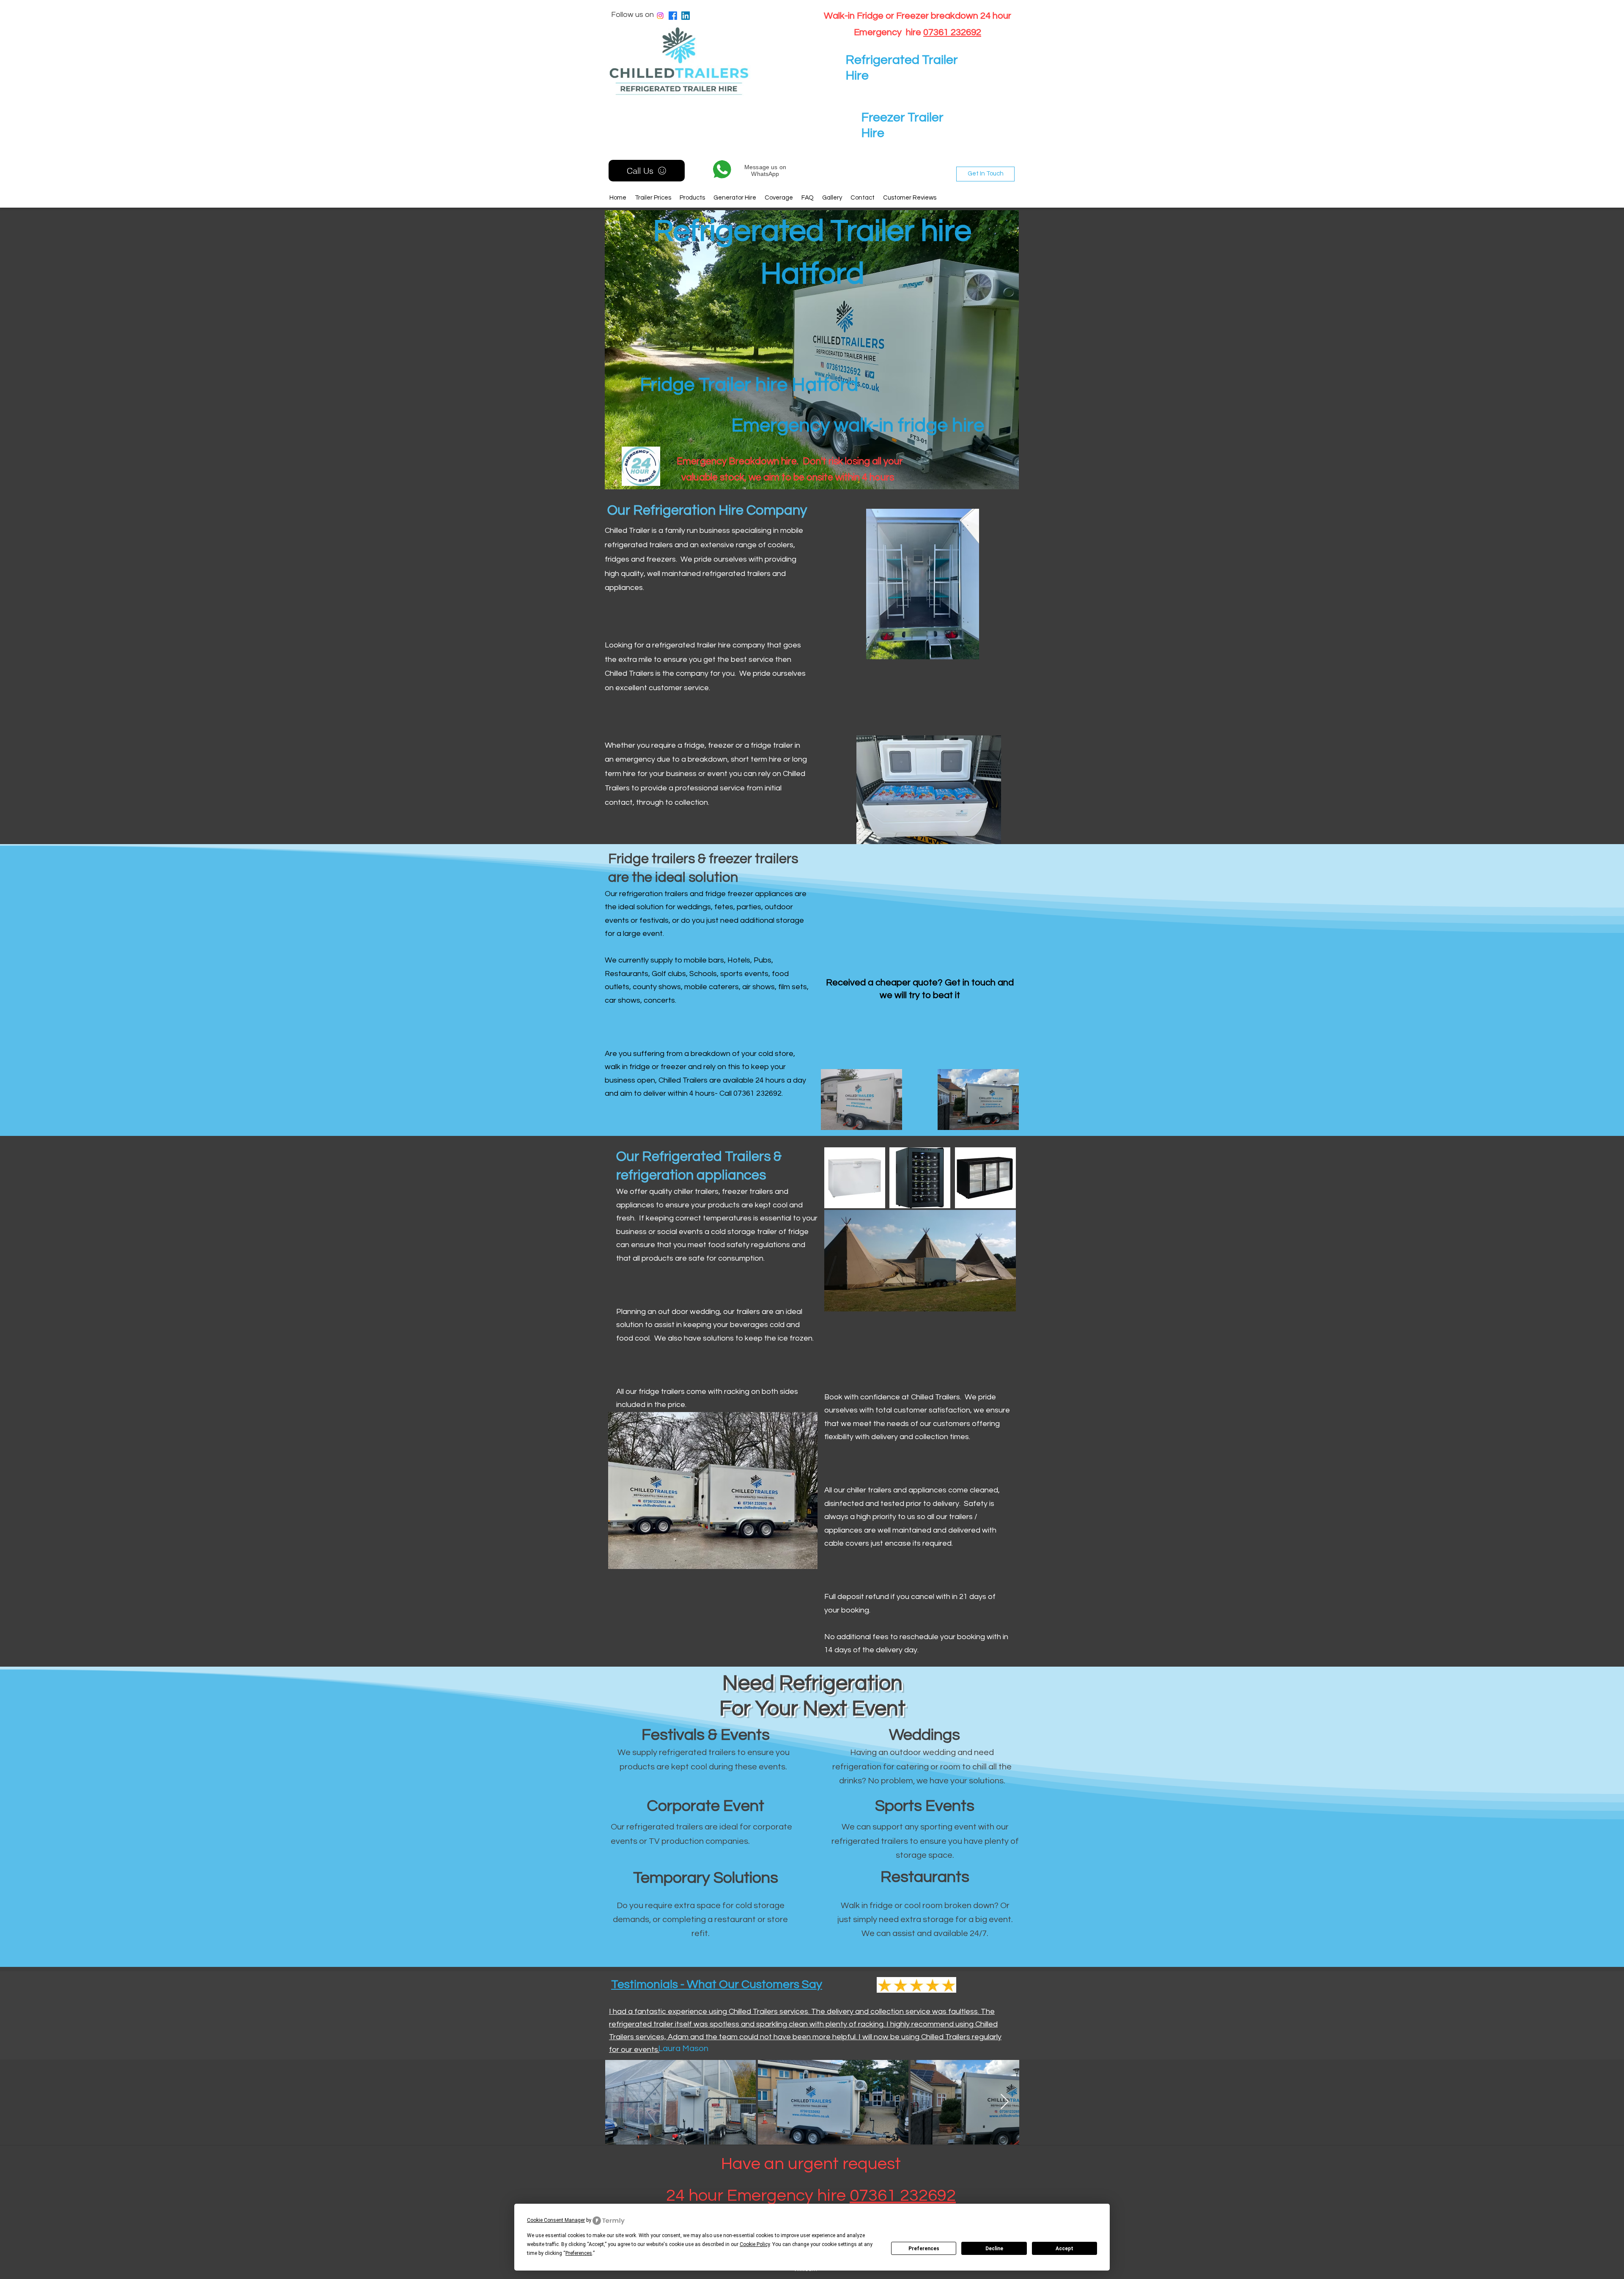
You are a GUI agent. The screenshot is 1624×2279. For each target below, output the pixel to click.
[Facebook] (673, 16)
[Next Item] (1005, 2102)
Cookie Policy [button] (755, 2244)
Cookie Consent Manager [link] (556, 2220)
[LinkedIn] (686, 16)
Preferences (924, 2249)
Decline (994, 2249)
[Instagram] (660, 16)
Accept (1064, 2249)
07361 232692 (952, 32)
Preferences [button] (579, 2253)
